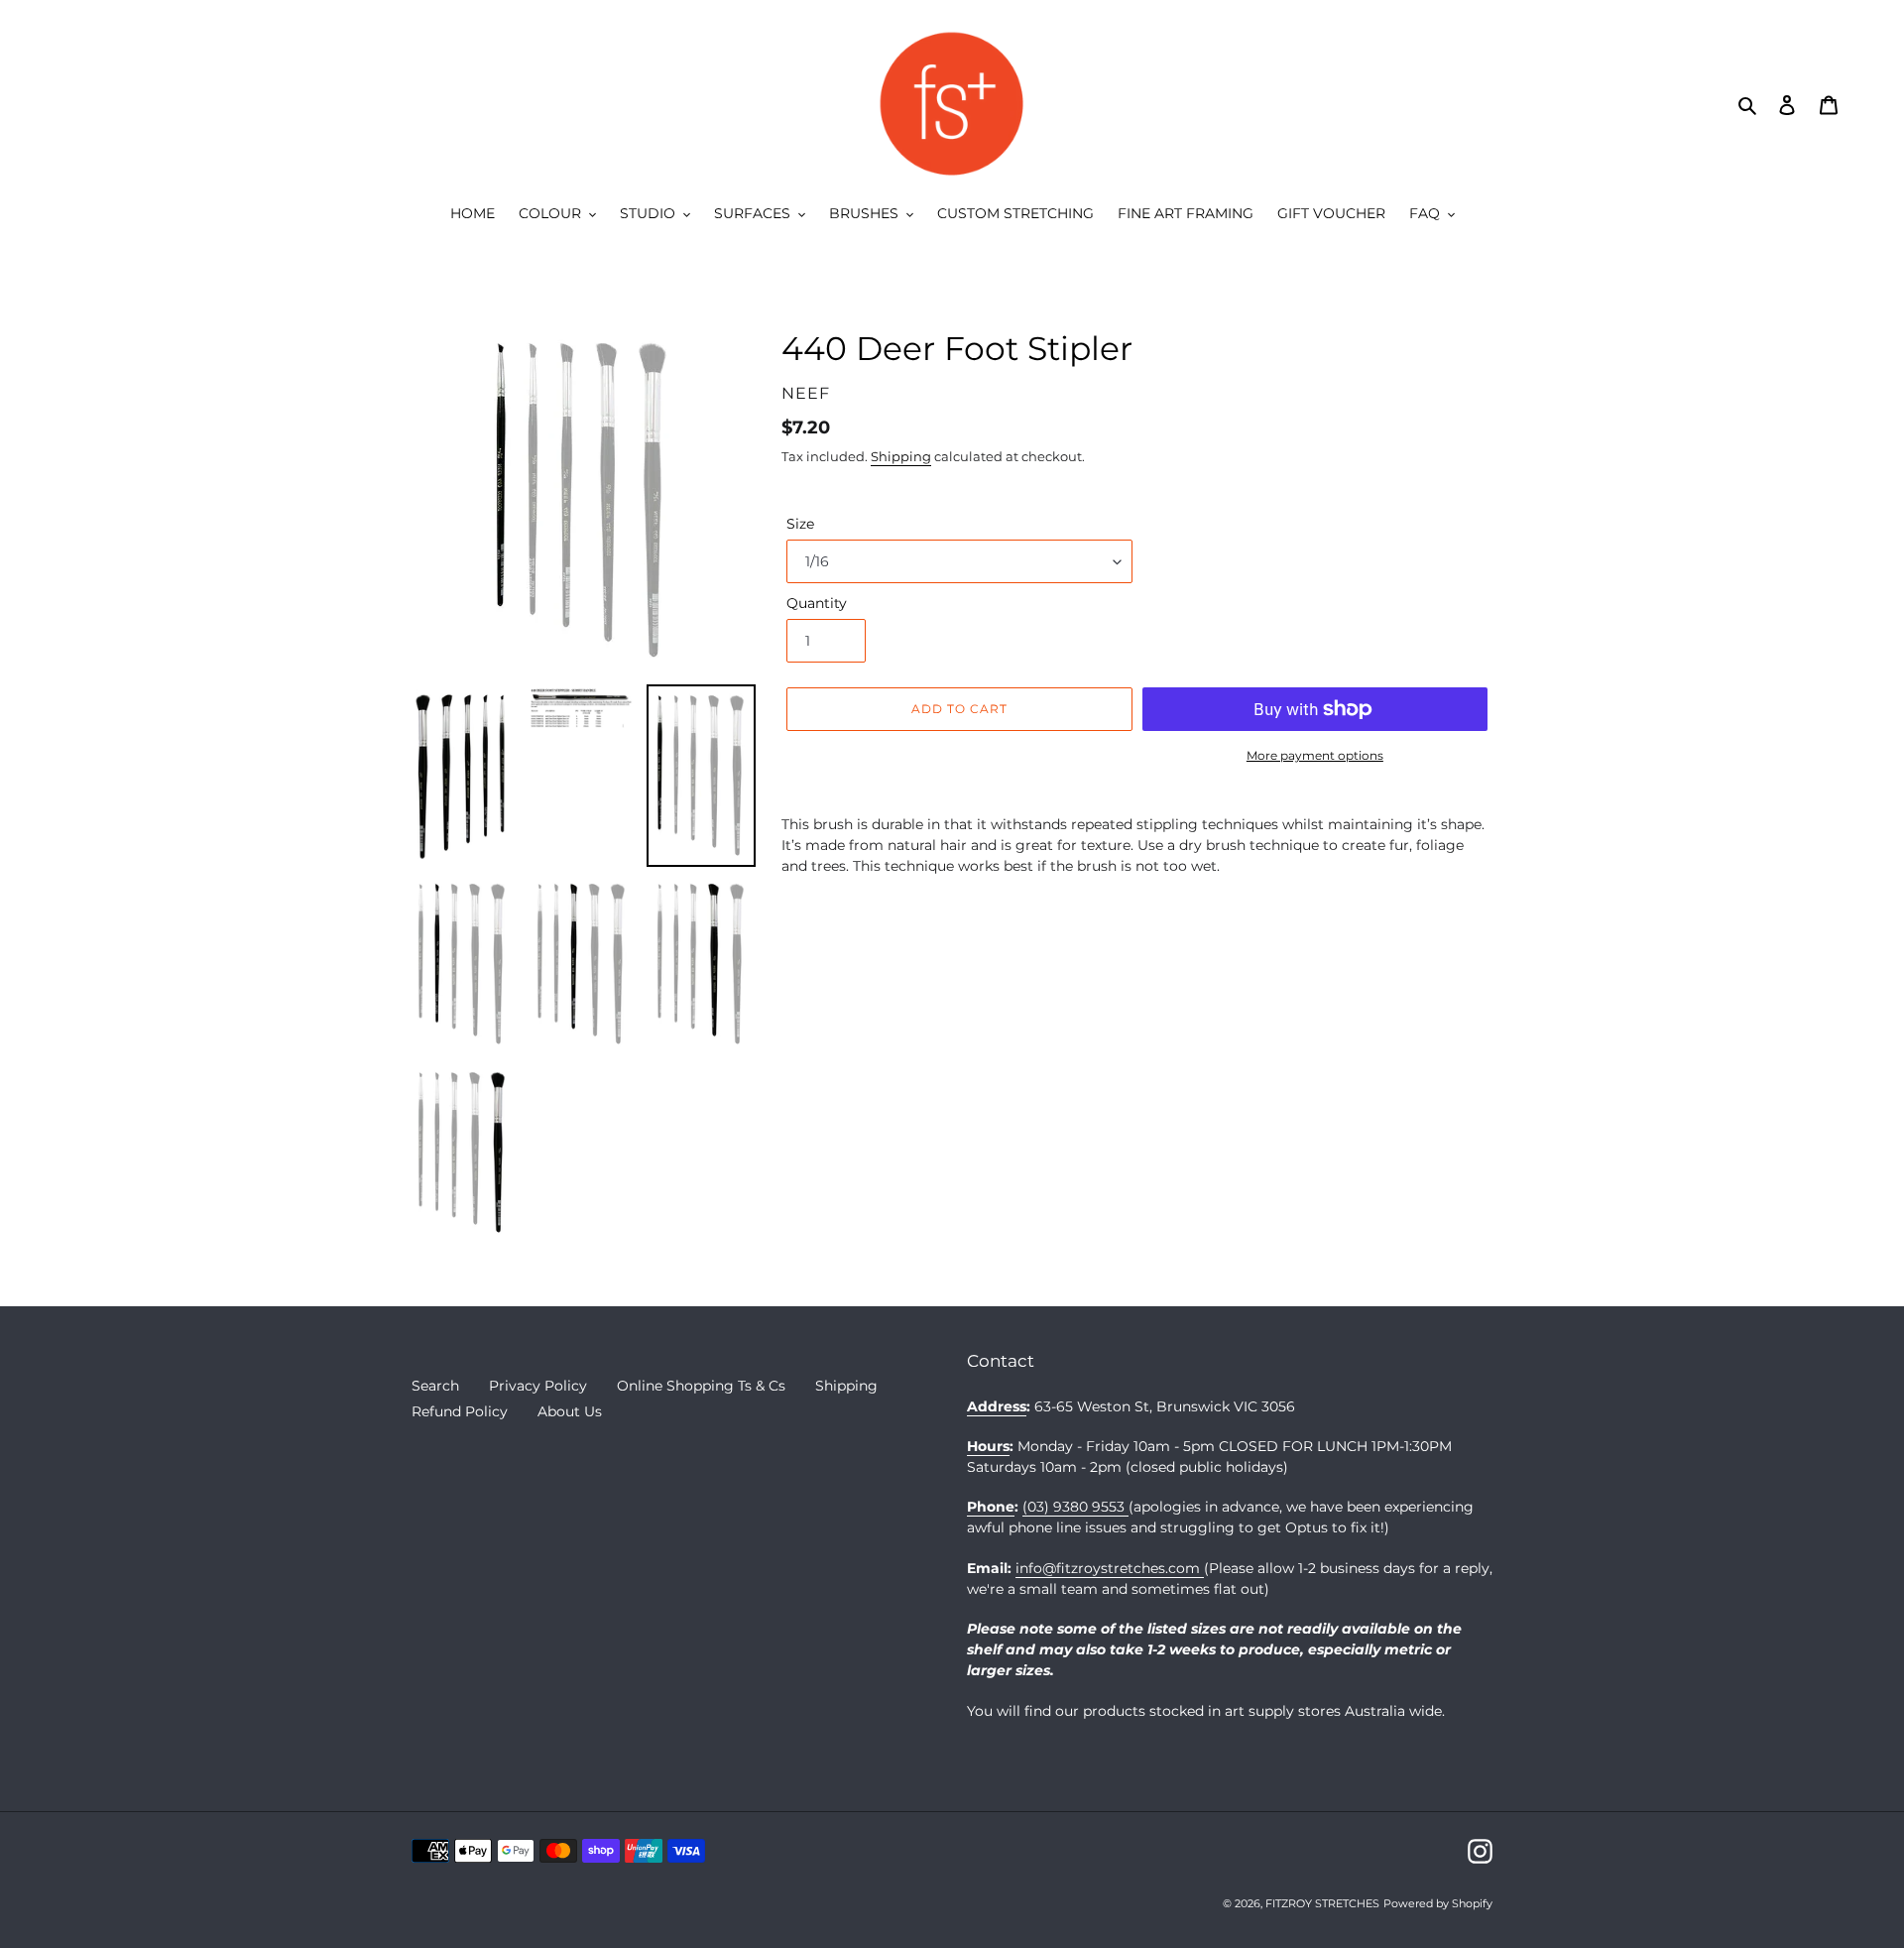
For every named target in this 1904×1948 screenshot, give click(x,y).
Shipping (901, 456)
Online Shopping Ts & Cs (701, 1386)
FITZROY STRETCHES (1322, 1903)
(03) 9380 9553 (1075, 1507)
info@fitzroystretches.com (1110, 1568)
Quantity (817, 603)
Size (800, 524)
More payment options (1315, 755)
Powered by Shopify (1438, 1903)
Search (435, 1386)
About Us (570, 1411)
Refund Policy (460, 1411)
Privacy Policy (538, 1386)
